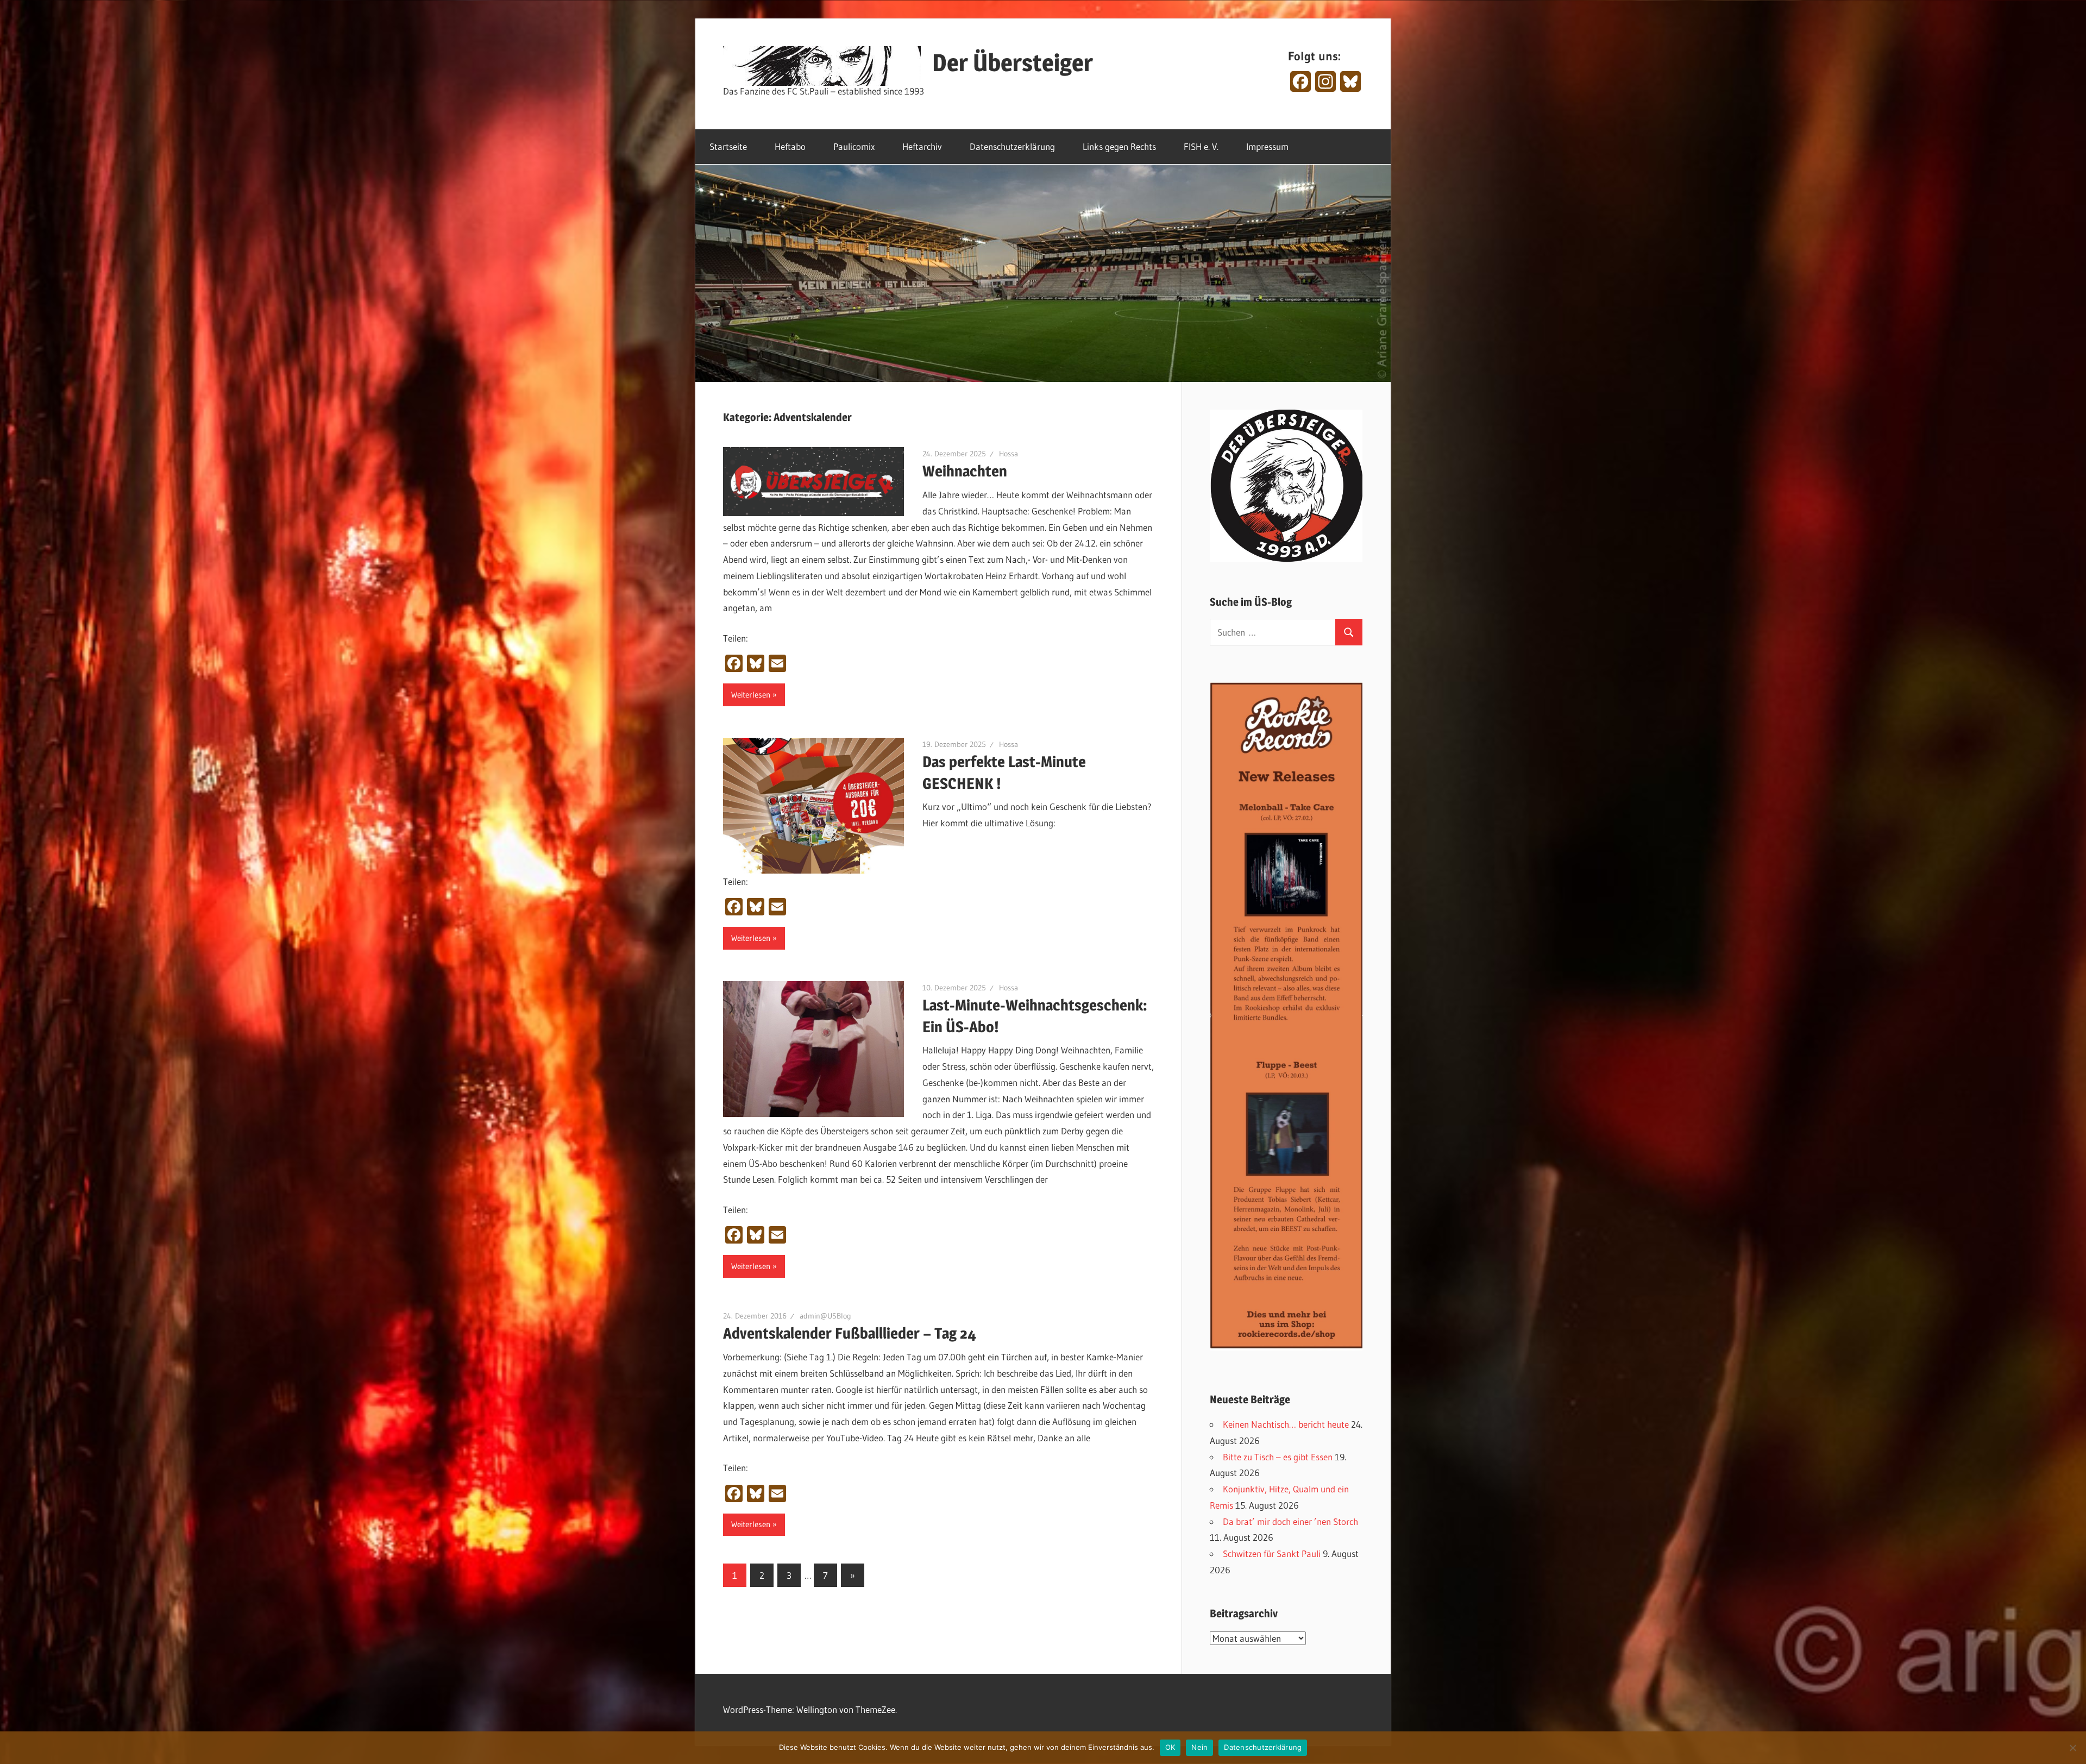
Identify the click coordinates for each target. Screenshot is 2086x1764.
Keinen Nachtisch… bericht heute (1286, 1424)
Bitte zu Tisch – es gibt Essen (1278, 1457)
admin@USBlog (825, 1316)
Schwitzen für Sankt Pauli (1272, 1553)
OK (1170, 1747)
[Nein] (2072, 1748)
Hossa (1009, 454)
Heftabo (790, 146)
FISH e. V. (1201, 146)
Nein (1199, 1747)
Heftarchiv (922, 146)
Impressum (1267, 146)
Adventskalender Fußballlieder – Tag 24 (850, 1333)
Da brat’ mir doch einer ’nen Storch (1290, 1521)
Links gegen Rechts (1119, 146)
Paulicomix (854, 146)
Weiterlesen (751, 695)
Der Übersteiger (1013, 62)
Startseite (728, 146)
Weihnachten (965, 471)
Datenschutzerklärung (1012, 146)
